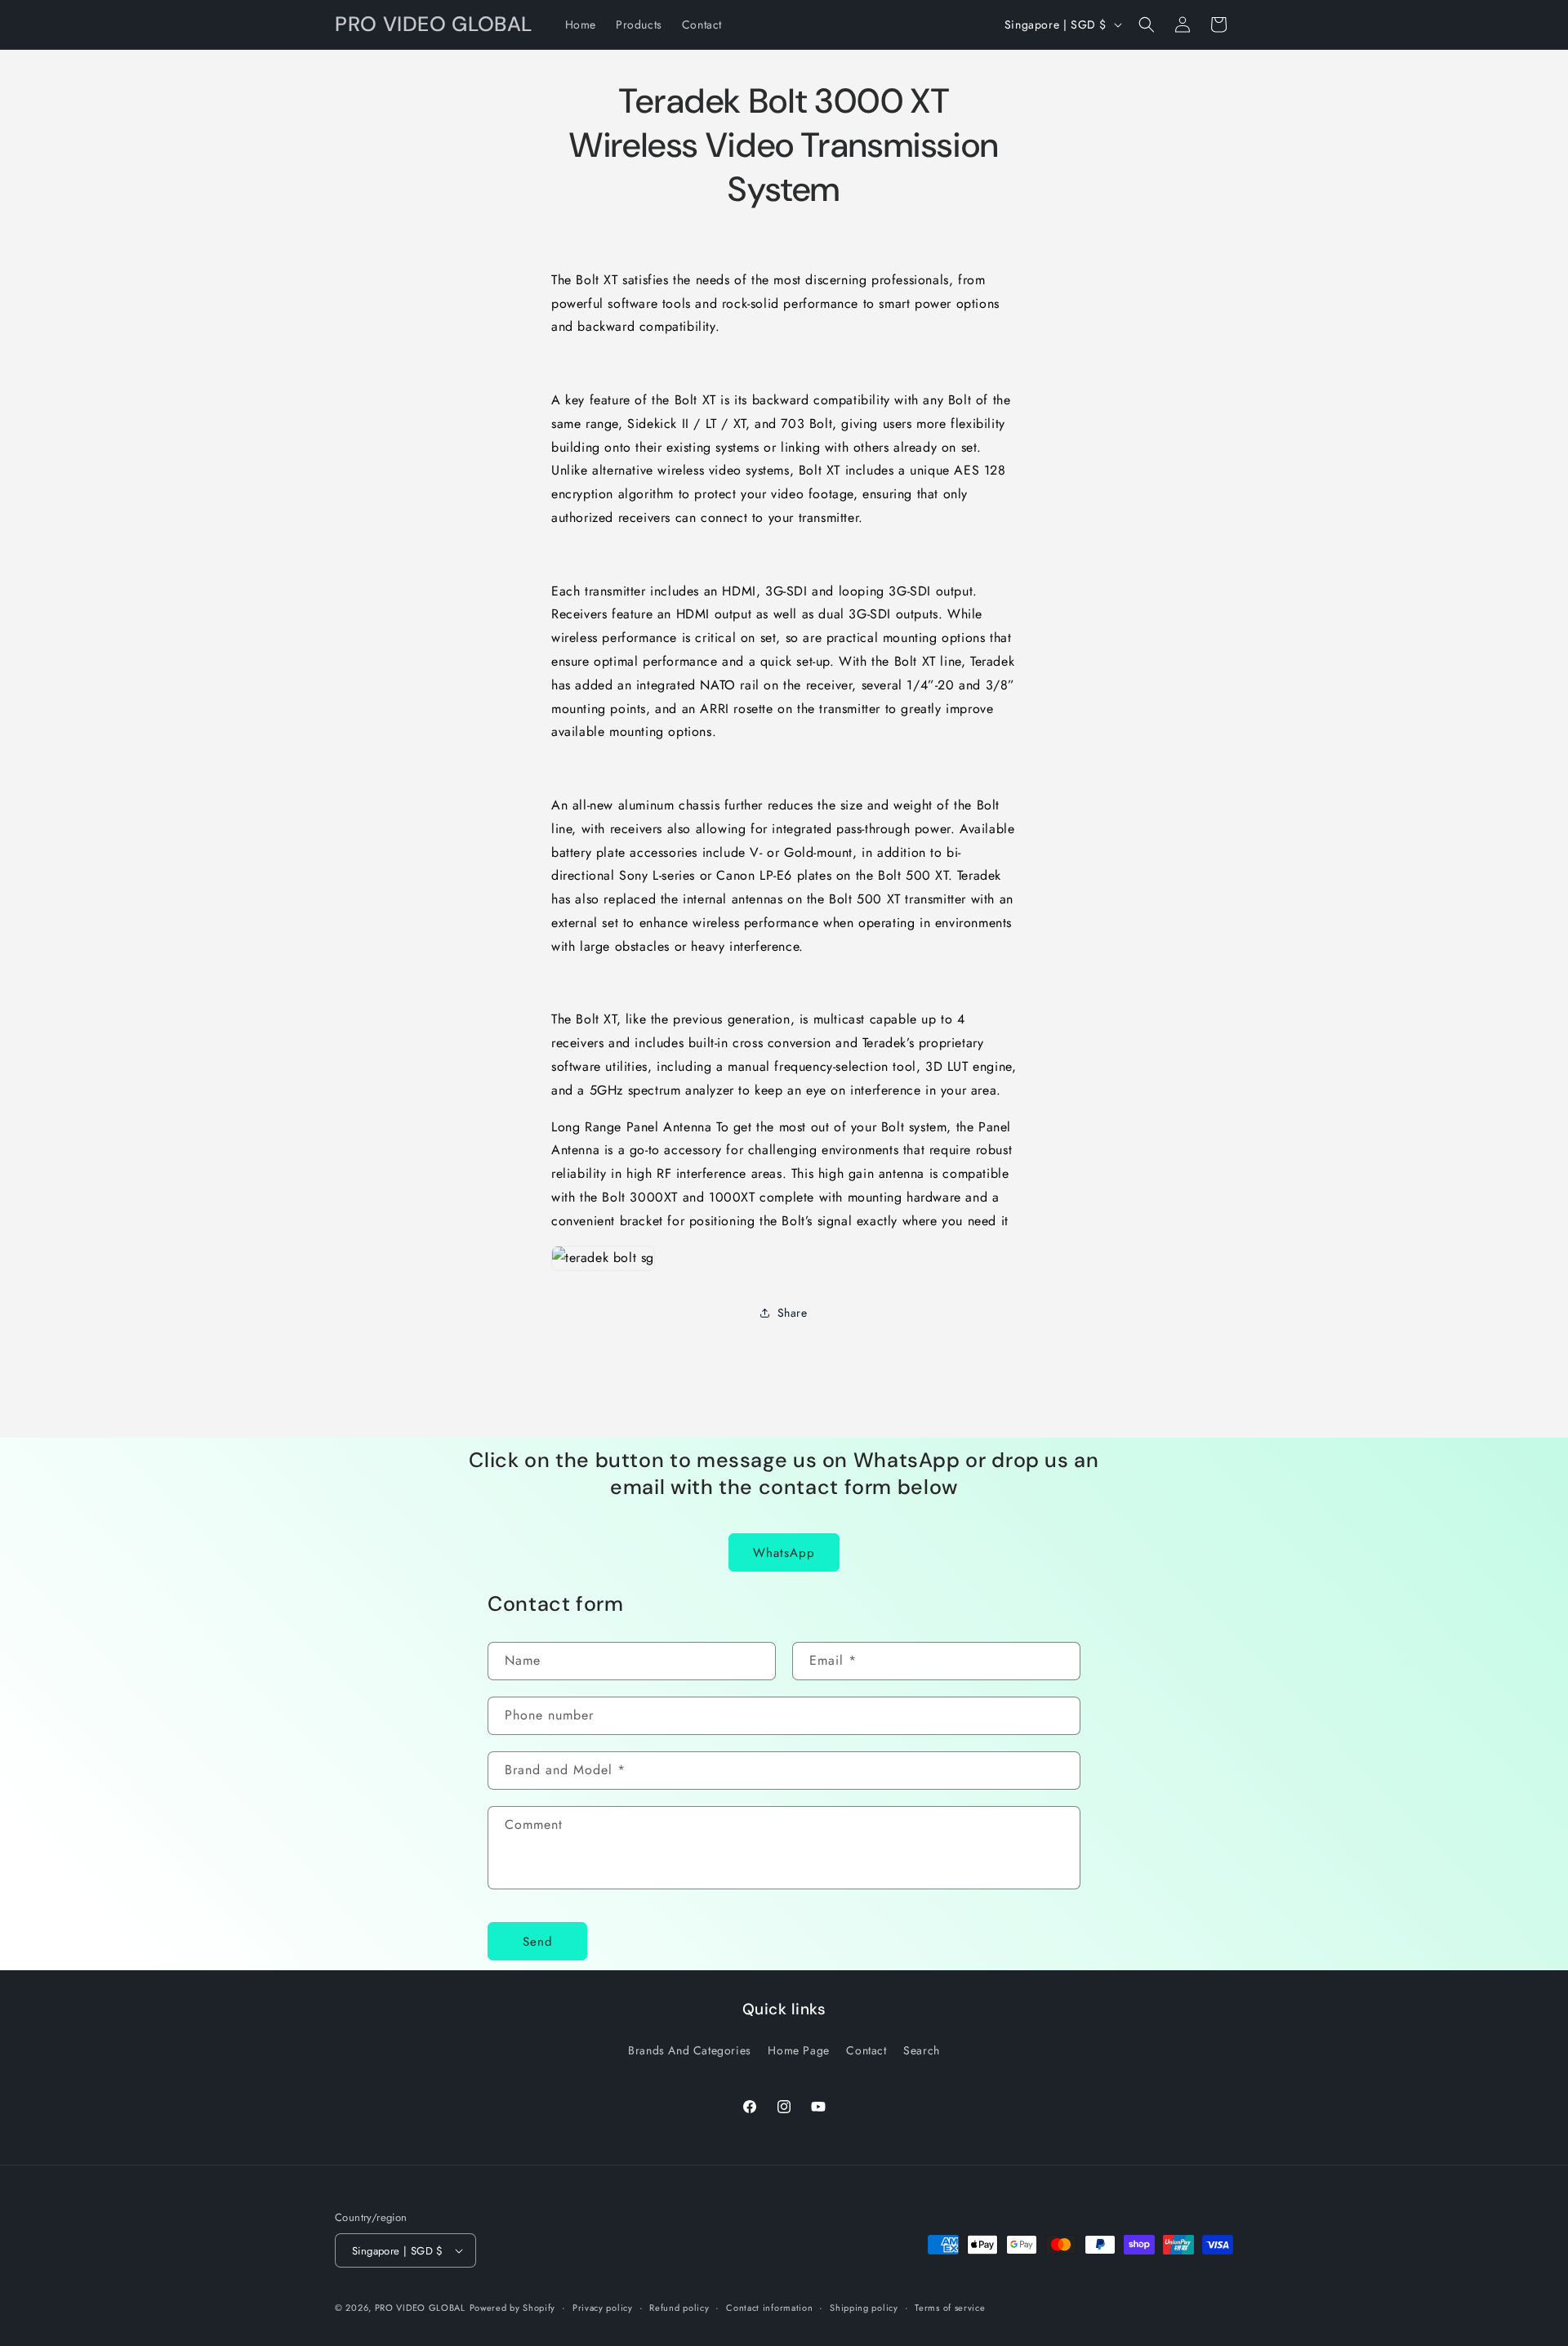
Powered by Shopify (513, 2308)
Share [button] (793, 1313)
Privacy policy (603, 2308)
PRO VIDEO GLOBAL (420, 2308)
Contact (866, 2050)
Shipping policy (864, 2308)
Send (538, 1942)
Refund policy (679, 2308)
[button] (1147, 25)
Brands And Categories (690, 2050)
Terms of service (950, 2308)
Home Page (798, 2050)
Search (922, 2050)
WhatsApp (784, 1553)
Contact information (769, 2308)
